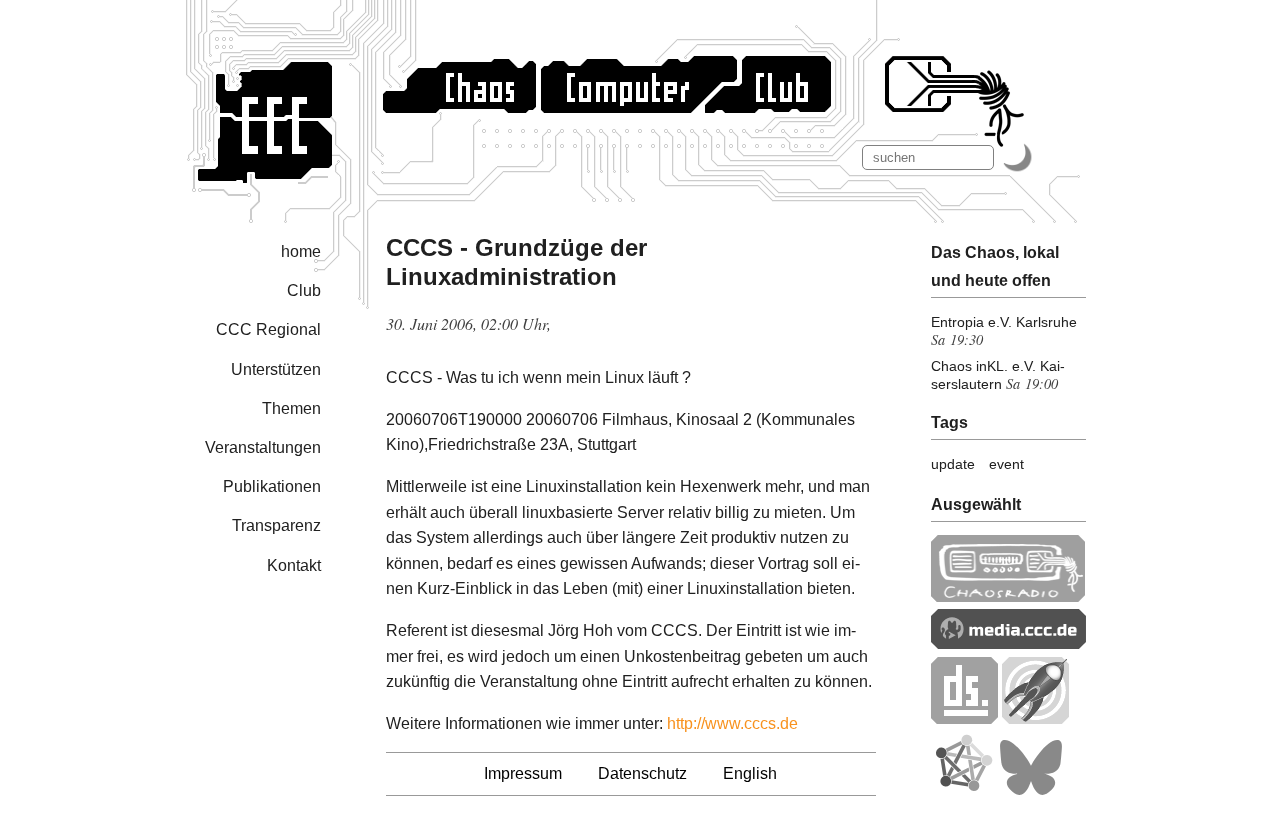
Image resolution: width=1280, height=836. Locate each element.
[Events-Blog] (1035, 718)
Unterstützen (276, 369)
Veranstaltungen (263, 447)
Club (304, 290)
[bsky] (1031, 790)
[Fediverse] (963, 790)
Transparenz (276, 525)
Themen (291, 408)
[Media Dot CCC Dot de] (1008, 643)
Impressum (523, 773)
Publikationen (272, 486)
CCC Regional (268, 329)
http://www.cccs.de (732, 723)
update (953, 464)
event (1006, 464)
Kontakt (294, 565)
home (301, 251)
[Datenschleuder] (964, 718)
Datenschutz (642, 773)
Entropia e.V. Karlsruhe (1004, 322)
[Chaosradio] (1008, 596)
